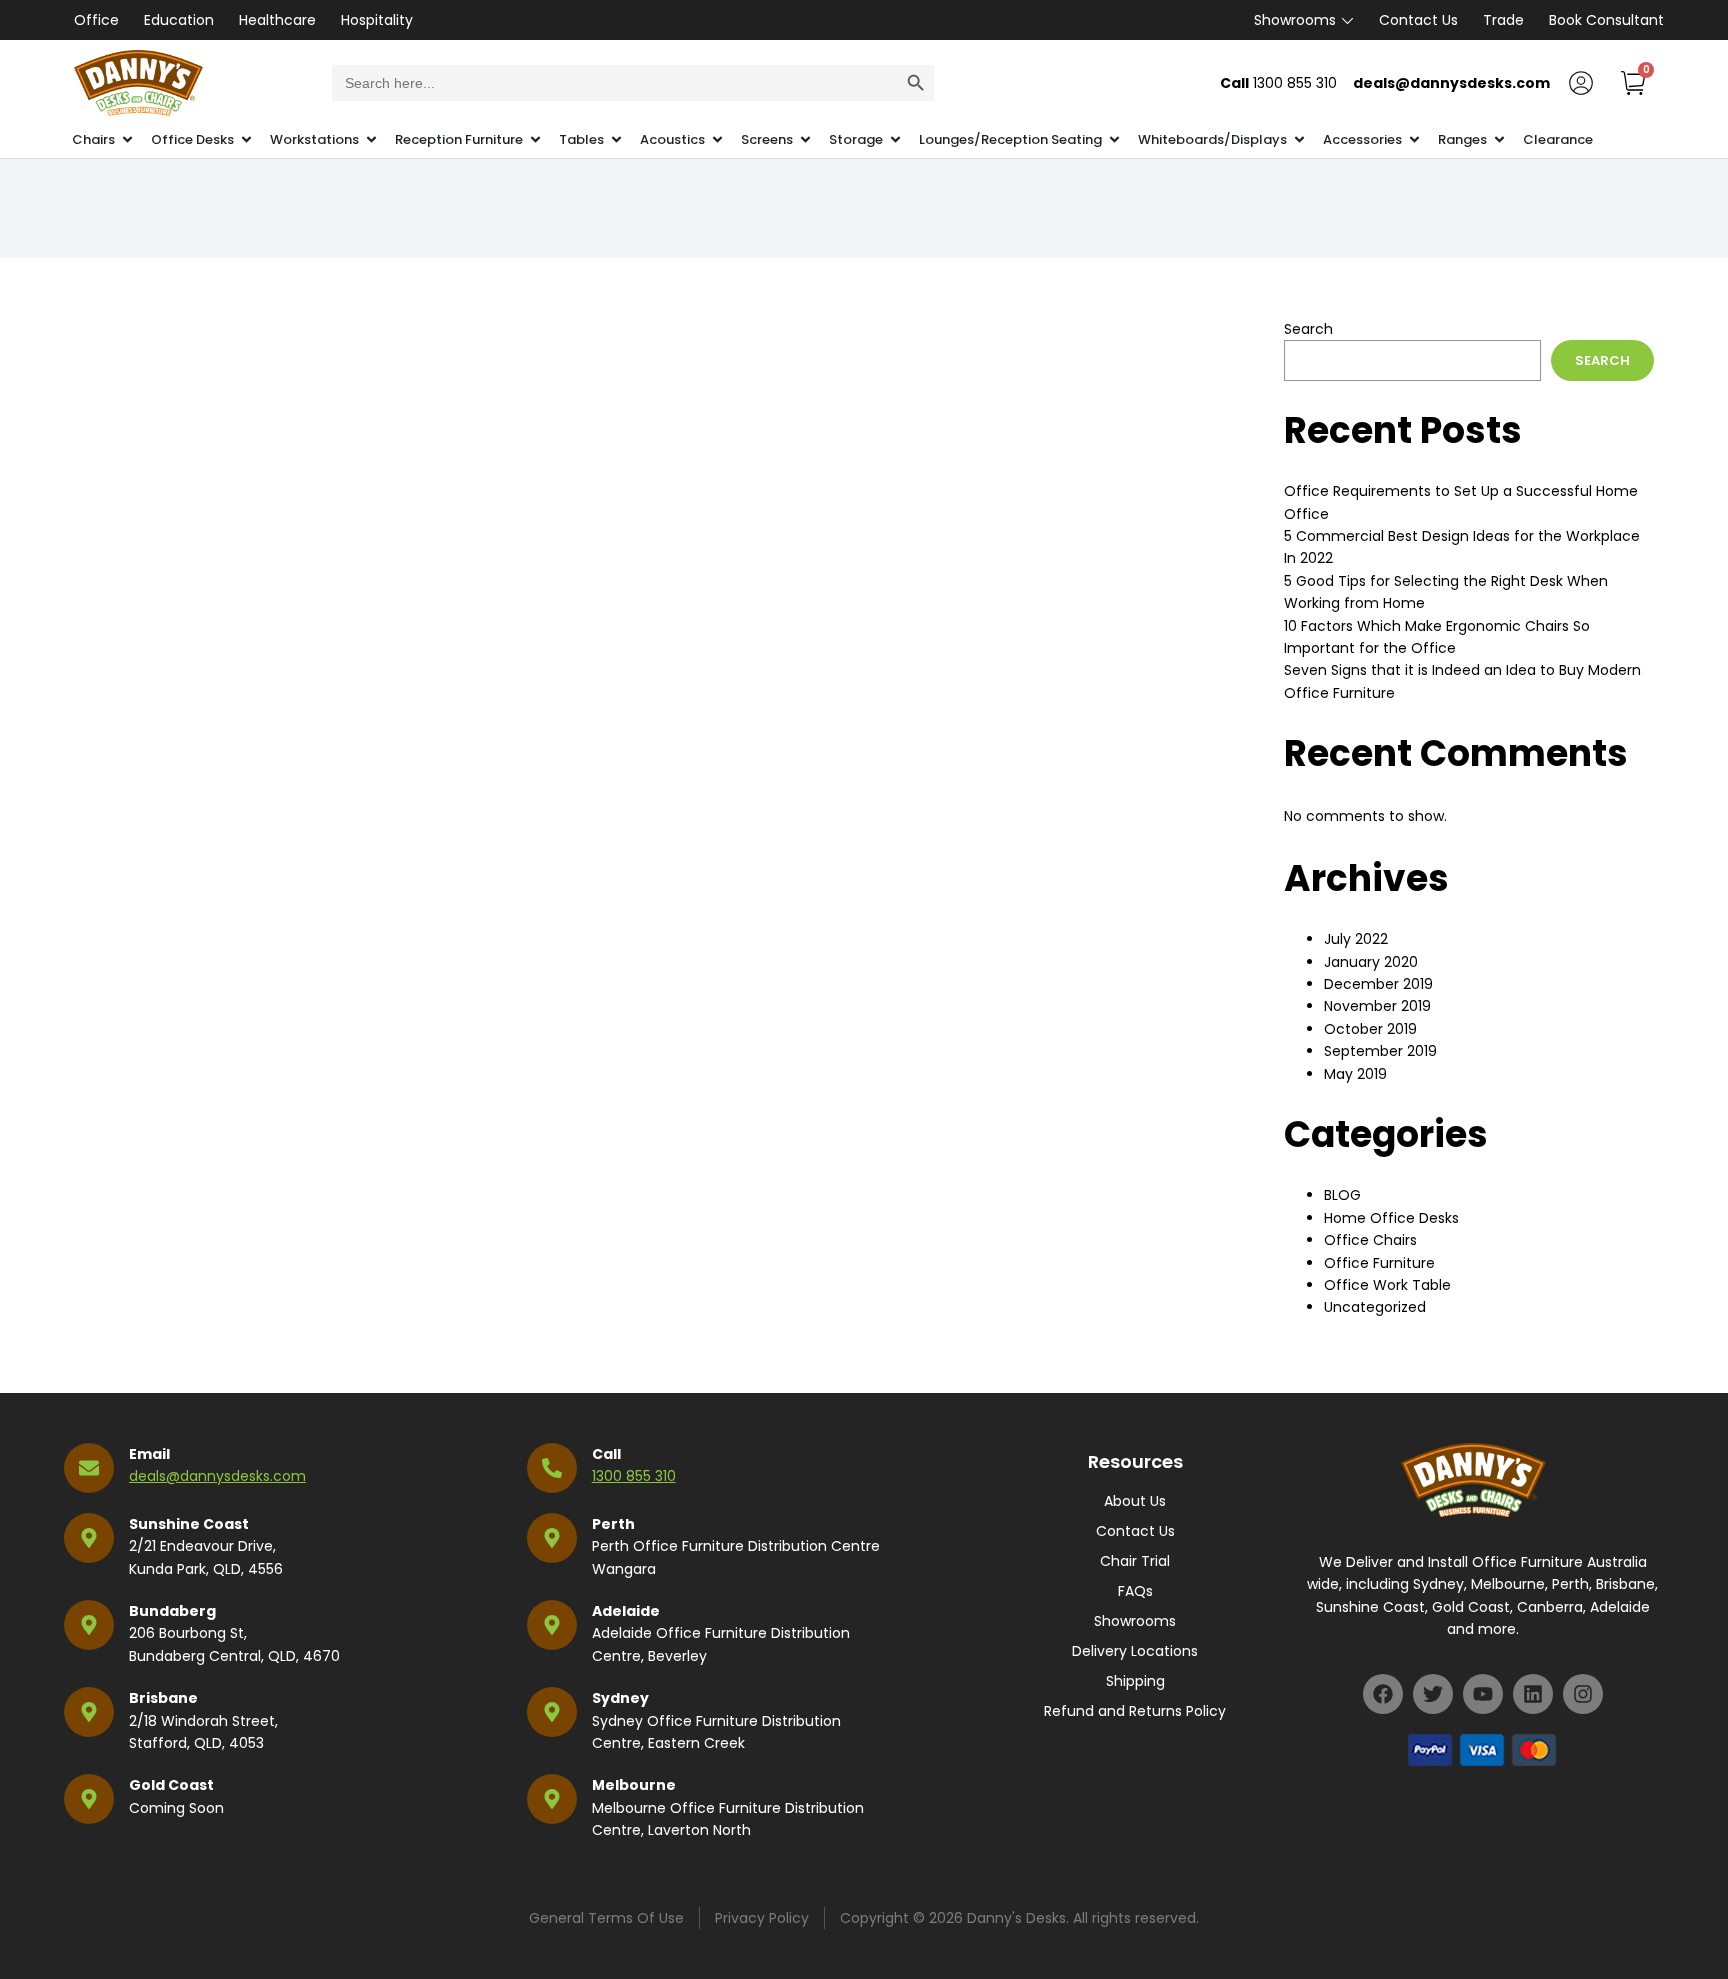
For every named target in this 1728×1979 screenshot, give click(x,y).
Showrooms (1295, 20)
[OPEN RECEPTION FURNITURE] (535, 140)
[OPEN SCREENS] (805, 140)
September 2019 (1380, 1051)
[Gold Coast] (89, 1799)
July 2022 (1356, 939)
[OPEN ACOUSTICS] (717, 140)
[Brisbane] (89, 1712)
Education (179, 20)
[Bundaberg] (89, 1625)
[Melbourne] (552, 1799)
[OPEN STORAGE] (895, 140)
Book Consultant (1606, 20)
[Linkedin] (1533, 1694)
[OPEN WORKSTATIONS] (371, 140)
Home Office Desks (1391, 1218)
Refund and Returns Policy (1135, 1711)
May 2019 (1355, 1074)
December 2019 (1378, 984)
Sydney (620, 1698)
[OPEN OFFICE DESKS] (246, 140)
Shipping (1135, 1681)
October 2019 (1370, 1029)
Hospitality (377, 20)
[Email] (89, 1468)
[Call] (552, 1468)
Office (96, 20)
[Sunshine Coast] (89, 1538)
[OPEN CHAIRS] (127, 140)
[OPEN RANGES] (1499, 140)
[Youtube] (1483, 1694)
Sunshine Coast (189, 1524)
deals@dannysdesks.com (217, 1476)
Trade (1503, 20)
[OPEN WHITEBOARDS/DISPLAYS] (1299, 140)
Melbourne (634, 1785)
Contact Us (1418, 20)
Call (606, 1454)
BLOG (1342, 1195)
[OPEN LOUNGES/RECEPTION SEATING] (1114, 140)
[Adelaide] (552, 1625)
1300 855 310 (634, 1476)
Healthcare (277, 20)
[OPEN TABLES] (616, 140)
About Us (1135, 1501)
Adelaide (626, 1611)
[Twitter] (1433, 1694)
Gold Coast (171, 1785)
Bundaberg (172, 1611)
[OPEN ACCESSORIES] (1414, 140)
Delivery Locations (1135, 1651)
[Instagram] (1583, 1694)
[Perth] (552, 1538)
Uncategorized (1375, 1307)
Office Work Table (1387, 1285)
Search (1308, 329)
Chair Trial (1135, 1561)
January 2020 (1371, 962)
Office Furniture (1379, 1263)
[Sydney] (552, 1712)
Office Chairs (1370, 1240)
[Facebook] (1383, 1694)
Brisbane (163, 1698)
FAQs (1135, 1591)
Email (149, 1454)
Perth (613, 1524)
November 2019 (1377, 1006)
